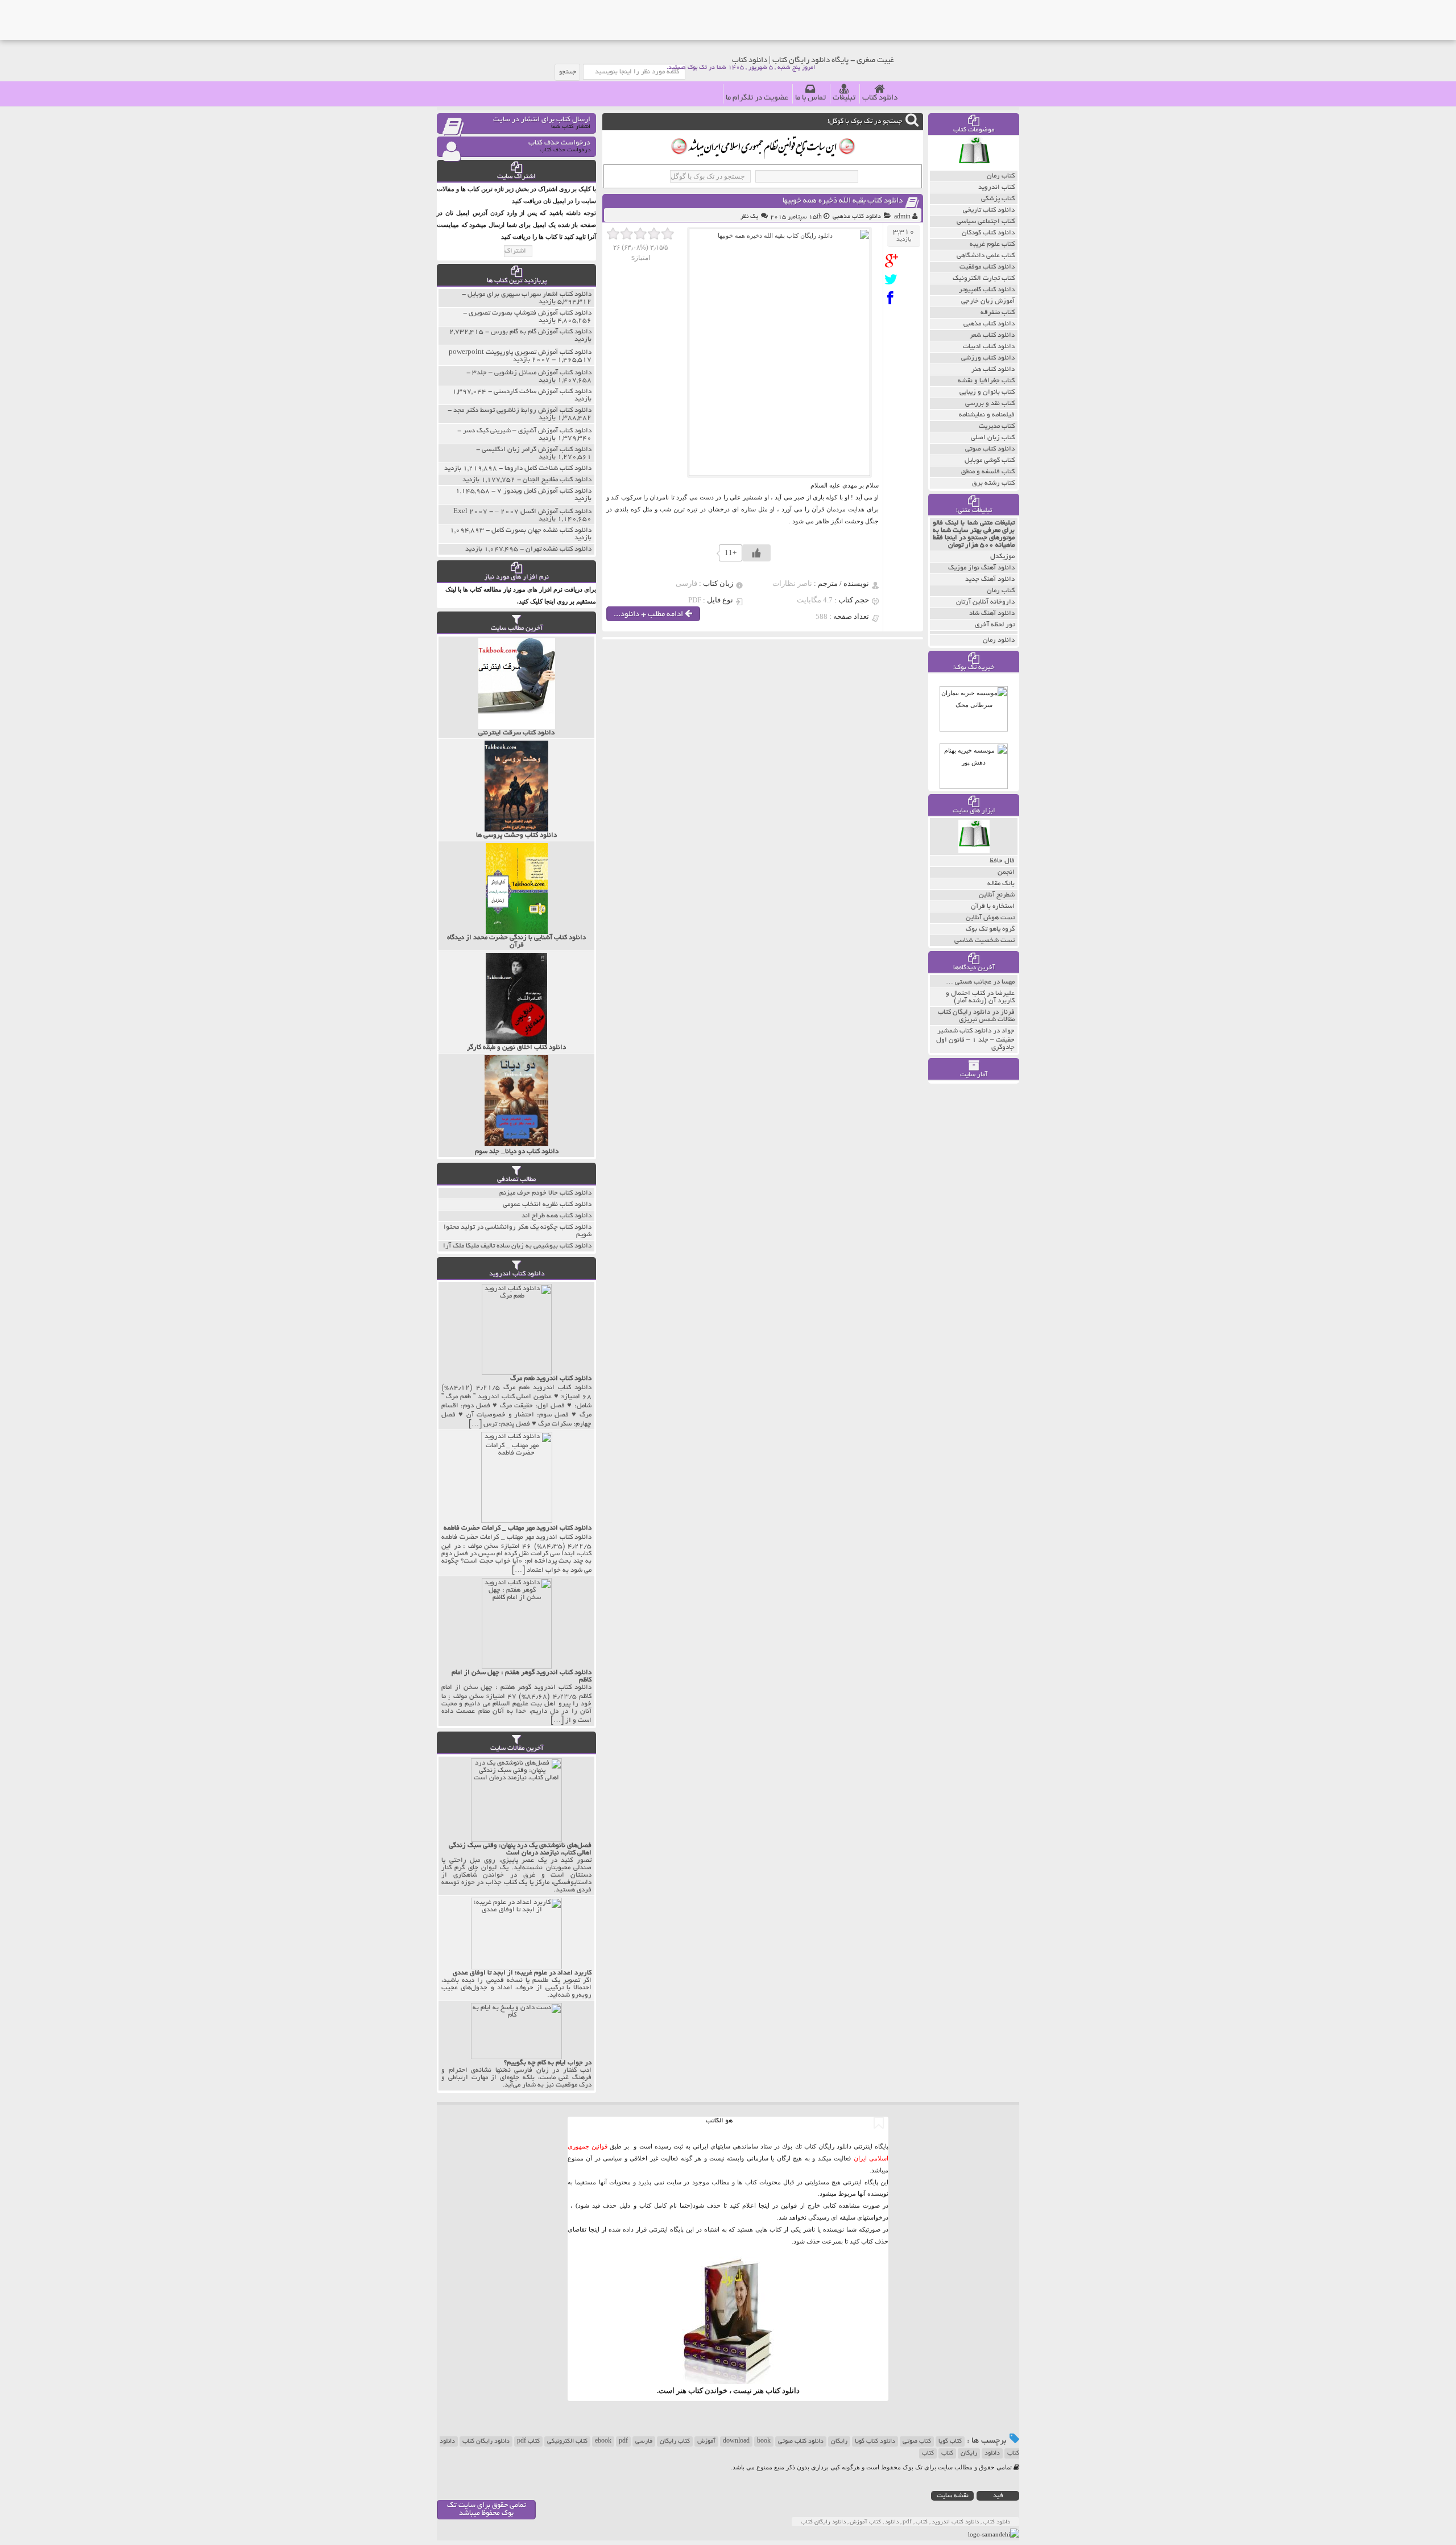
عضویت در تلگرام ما (757, 98)
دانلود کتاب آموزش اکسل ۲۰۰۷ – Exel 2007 (522, 512)
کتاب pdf (528, 2441)
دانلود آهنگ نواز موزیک (981, 568)
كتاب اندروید (996, 187)
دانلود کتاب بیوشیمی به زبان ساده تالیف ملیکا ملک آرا (517, 1246)
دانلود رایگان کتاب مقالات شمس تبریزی (976, 1016)
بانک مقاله (1001, 884)
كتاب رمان (1001, 176)
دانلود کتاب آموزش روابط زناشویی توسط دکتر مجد (522, 410)
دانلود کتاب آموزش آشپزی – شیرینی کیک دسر (527, 431)
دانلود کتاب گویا (875, 2441)
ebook (603, 2441)
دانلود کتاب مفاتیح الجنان (557, 480)
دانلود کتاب (880, 98)
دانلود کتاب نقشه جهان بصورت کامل (541, 530)
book (764, 2441)
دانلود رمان (999, 640)
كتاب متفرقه (998, 313)
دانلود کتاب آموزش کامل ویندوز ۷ (544, 491)
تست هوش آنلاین (990, 918)
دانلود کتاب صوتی (801, 2441)
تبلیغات (844, 98)
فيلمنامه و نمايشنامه (987, 415)
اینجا (764, 2205)
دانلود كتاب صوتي (990, 449)
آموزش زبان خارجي (988, 301)
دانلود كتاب (783, 2391)
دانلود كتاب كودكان (988, 233)
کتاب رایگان (675, 2441)
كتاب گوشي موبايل (990, 460)
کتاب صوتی (917, 2441)
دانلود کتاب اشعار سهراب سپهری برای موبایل (530, 294)
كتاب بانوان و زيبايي (987, 392)
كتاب (928, 2453)
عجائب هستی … (969, 982)
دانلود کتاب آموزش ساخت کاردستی (543, 392)
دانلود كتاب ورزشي (988, 358)
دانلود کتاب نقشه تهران (559, 549)
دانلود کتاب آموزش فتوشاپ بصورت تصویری (530, 313)
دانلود (992, 2453)
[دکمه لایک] (756, 553)
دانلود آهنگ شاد (992, 613)
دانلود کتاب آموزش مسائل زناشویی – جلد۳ (532, 373)
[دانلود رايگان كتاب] (974, 168)
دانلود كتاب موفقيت (987, 267)
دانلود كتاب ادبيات (989, 347)
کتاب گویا (950, 2441)
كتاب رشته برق (993, 483)
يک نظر (749, 217)
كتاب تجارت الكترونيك (984, 278)
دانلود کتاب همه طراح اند (557, 1216)
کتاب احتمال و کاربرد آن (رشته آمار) (980, 997)
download (736, 2441)
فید (998, 2496)
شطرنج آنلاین (997, 895)
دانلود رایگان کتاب (486, 2441)
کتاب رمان (1001, 591)
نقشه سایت (953, 2496)
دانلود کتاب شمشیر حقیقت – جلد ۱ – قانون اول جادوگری (975, 1039)
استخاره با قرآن (993, 906)
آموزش (706, 2441)
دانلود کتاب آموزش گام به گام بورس (541, 332)
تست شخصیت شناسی (985, 941)
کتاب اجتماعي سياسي (986, 222)
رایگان (839, 2441)
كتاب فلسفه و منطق (988, 472)
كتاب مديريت (997, 426)
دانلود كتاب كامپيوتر (987, 290)
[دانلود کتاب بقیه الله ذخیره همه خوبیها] (894, 261)
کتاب (947, 2453)
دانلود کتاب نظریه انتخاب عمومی (547, 1205)
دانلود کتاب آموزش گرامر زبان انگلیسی (537, 450)
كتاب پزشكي (998, 199)
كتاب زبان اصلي (993, 438)
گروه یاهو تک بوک (990, 929)
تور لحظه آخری (995, 625)
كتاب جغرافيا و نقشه (986, 381)
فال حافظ (1002, 861)
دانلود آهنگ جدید (990, 579)
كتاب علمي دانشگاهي (986, 256)
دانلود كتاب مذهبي (857, 217)
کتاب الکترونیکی (567, 2441)
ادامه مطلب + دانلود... (649, 615)
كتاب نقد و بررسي (990, 404)
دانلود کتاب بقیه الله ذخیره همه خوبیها (843, 201)
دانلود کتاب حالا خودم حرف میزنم (545, 1193)
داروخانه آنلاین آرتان (985, 602)
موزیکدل (1002, 557)
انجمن (1006, 872)
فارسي (644, 2441)
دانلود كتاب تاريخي (989, 210)
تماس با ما (810, 98)
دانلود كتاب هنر (993, 369)
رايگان (969, 2453)
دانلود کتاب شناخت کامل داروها (548, 468)
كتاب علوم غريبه (992, 244)
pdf (623, 2441)
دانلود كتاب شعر (992, 335)
